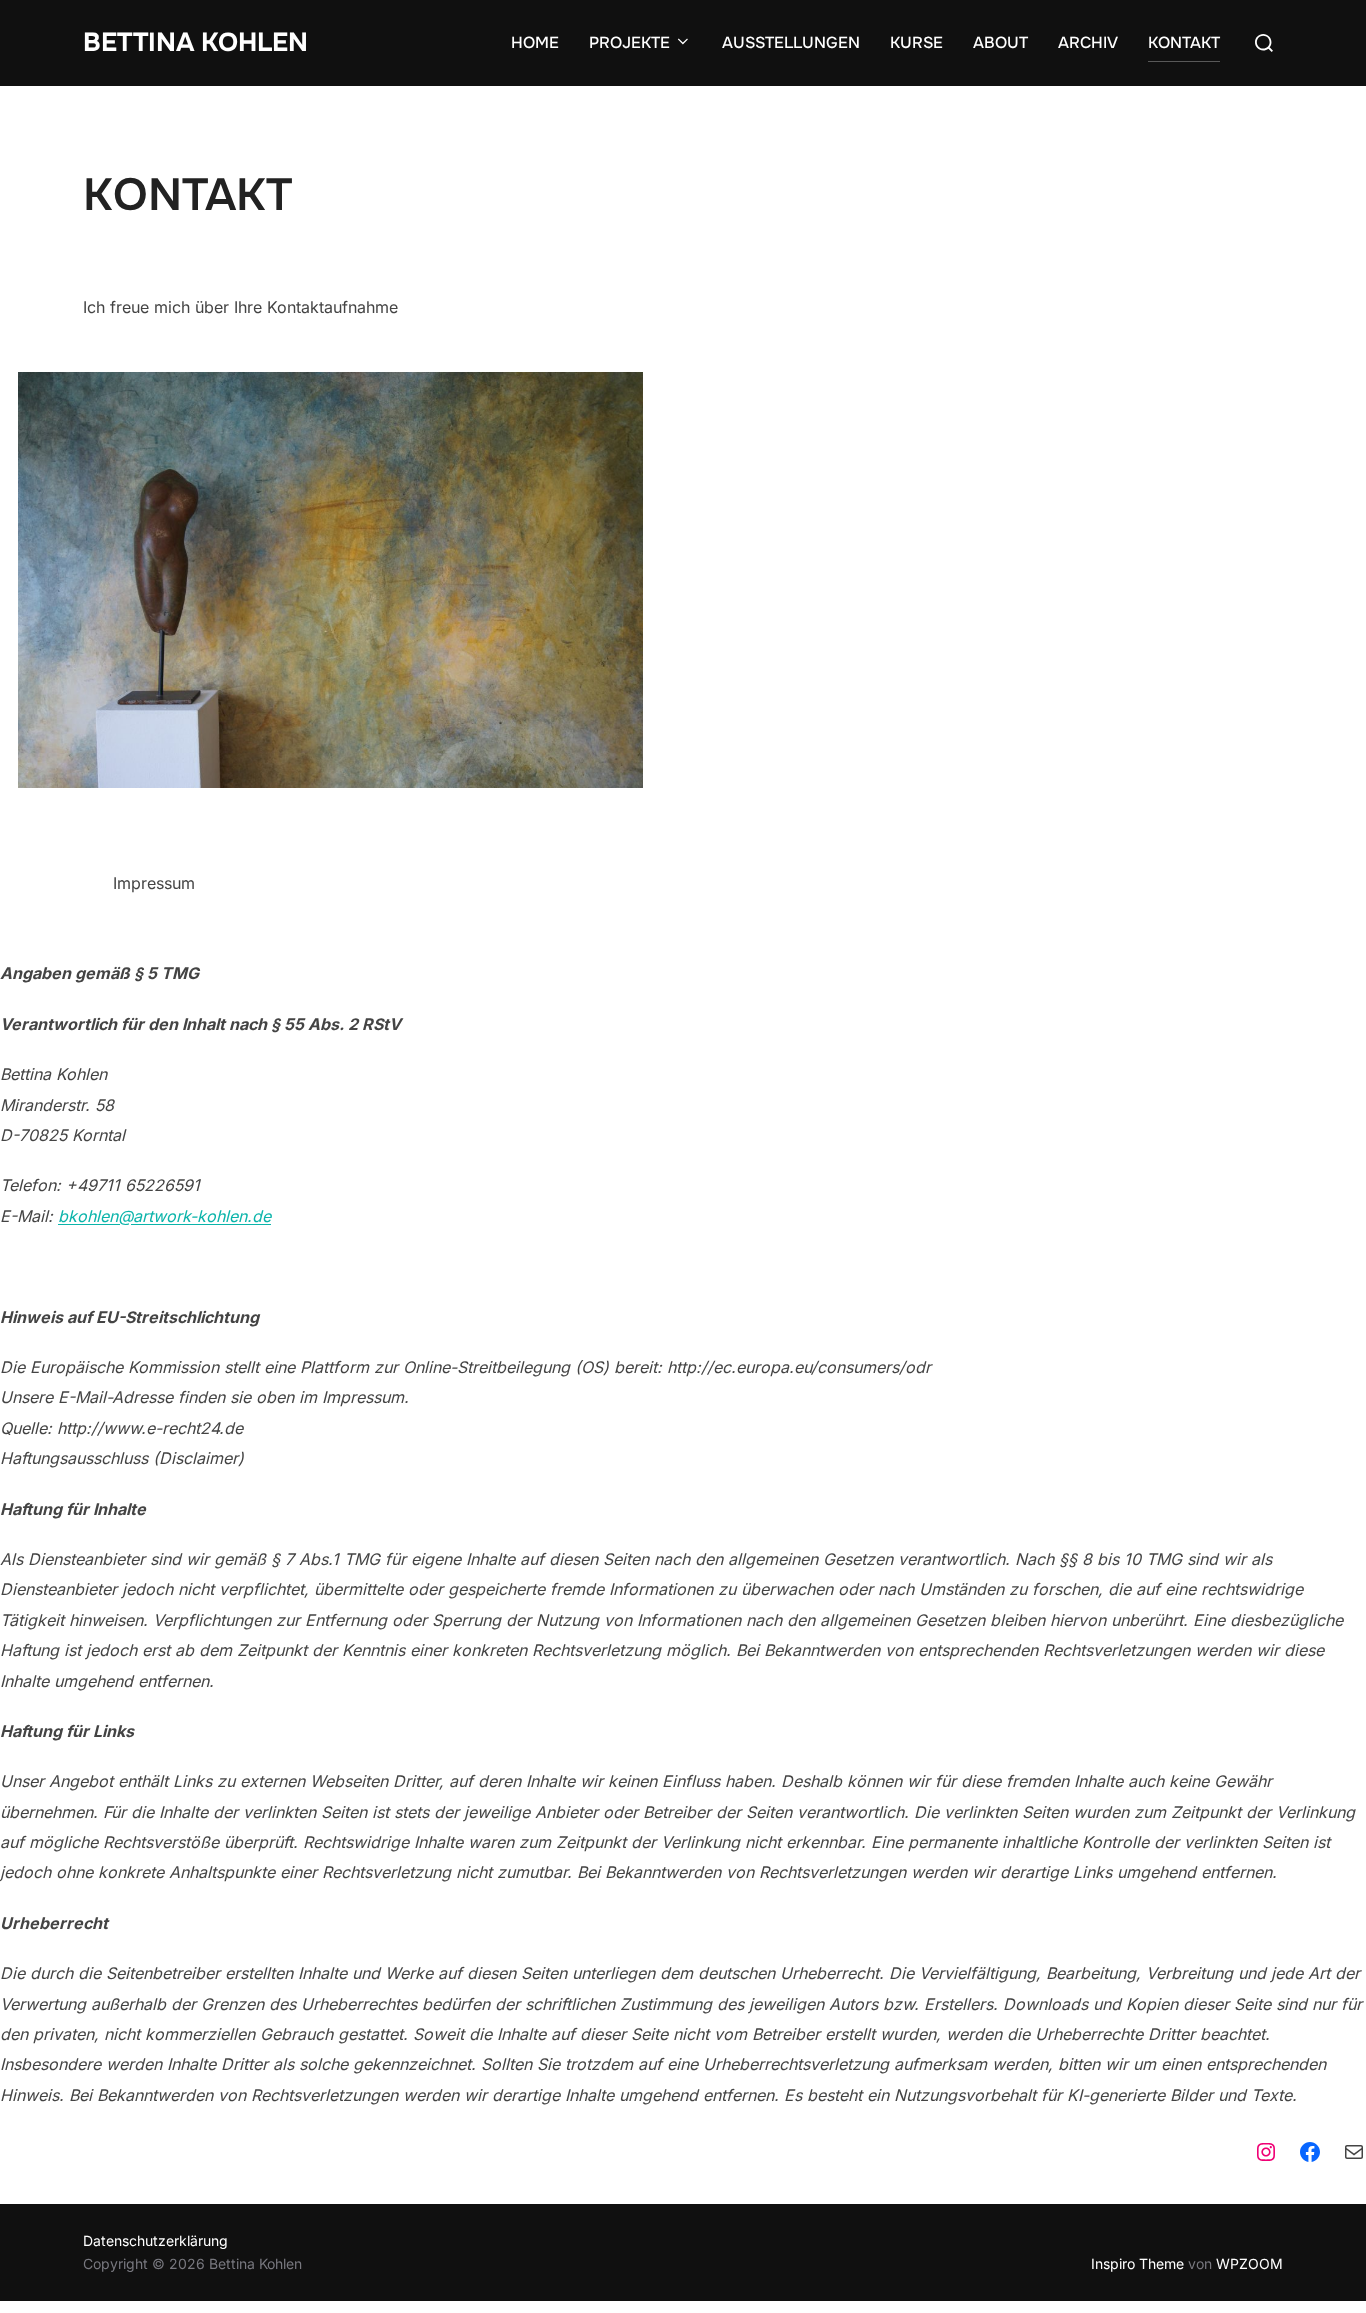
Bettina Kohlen (195, 42)
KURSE (916, 42)
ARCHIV (1088, 42)
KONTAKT (1184, 42)
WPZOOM (1249, 2263)
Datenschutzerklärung (155, 2240)
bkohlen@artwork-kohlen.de (164, 1216)
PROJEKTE (629, 42)
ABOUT (1000, 42)
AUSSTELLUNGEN (791, 42)
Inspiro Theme (1137, 2263)
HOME (535, 42)
